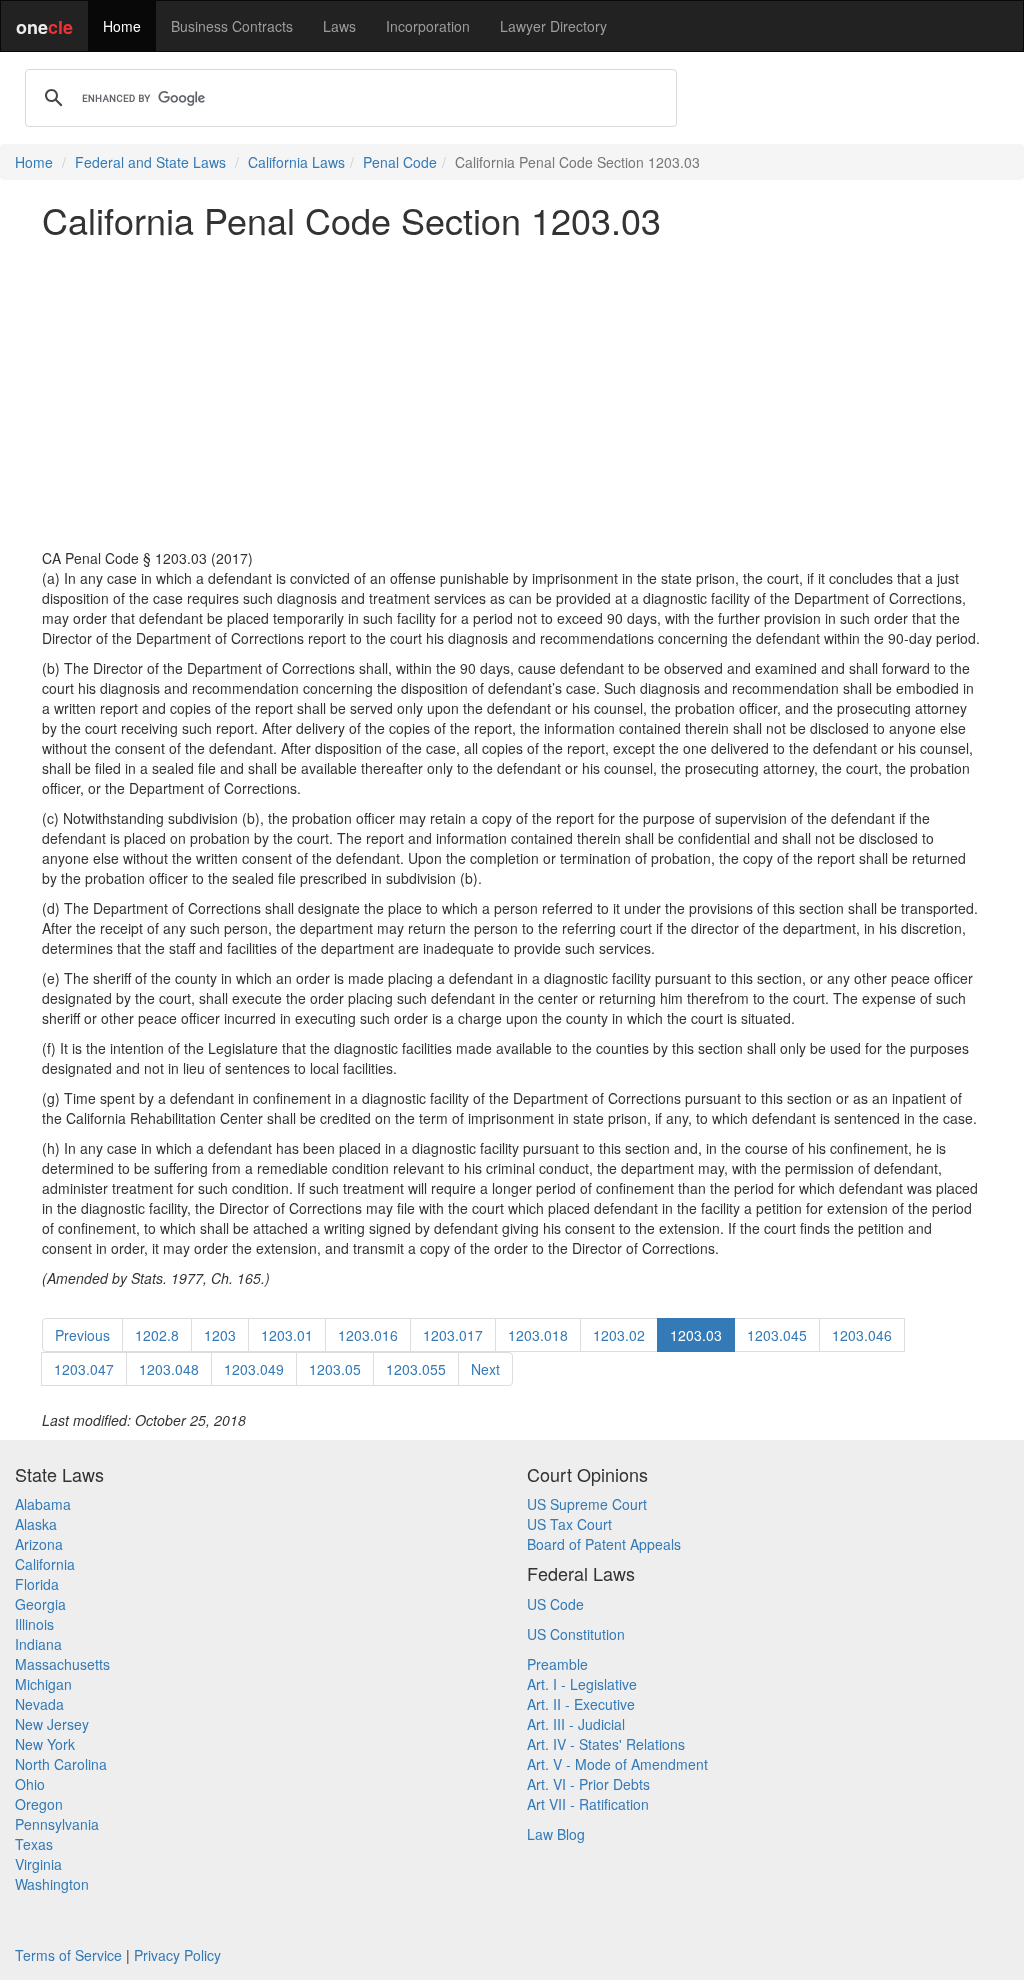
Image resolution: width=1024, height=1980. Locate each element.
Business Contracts (232, 26)
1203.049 (254, 1369)
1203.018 (538, 1335)
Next (485, 1369)
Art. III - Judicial (576, 1724)
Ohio (30, 1784)
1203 (220, 1335)
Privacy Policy (177, 1955)
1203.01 (287, 1335)
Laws (339, 26)
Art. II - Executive (581, 1704)
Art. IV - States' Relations (606, 1744)
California (45, 1564)
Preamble (557, 1664)
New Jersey (52, 1724)
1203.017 (453, 1335)
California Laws (296, 162)
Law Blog (556, 1834)
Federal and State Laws (150, 162)
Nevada (39, 1704)
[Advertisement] (512, 394)
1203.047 (84, 1369)
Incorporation (428, 26)
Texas (34, 1844)
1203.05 (335, 1369)
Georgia (40, 1604)
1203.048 (169, 1369)
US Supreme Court (587, 1504)
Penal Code (400, 162)
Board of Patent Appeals (604, 1544)
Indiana (38, 1644)
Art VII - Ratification (588, 1804)
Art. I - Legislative (582, 1684)
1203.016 (368, 1335)
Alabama (43, 1504)
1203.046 (862, 1335)
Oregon (39, 1804)
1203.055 (416, 1369)
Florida (37, 1584)
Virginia (38, 1864)
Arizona (39, 1544)
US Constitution (576, 1634)
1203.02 (619, 1335)
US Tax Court (569, 1524)
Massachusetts (62, 1664)
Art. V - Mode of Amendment (617, 1764)
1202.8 (157, 1335)
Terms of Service (68, 1955)
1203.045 (777, 1335)
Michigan (43, 1684)
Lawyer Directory (553, 26)
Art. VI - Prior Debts (588, 1784)
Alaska (36, 1524)
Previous (82, 1335)
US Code (555, 1604)
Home (122, 26)
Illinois (34, 1624)
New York (45, 1744)
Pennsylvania (57, 1824)
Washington (52, 1884)
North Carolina (61, 1764)
